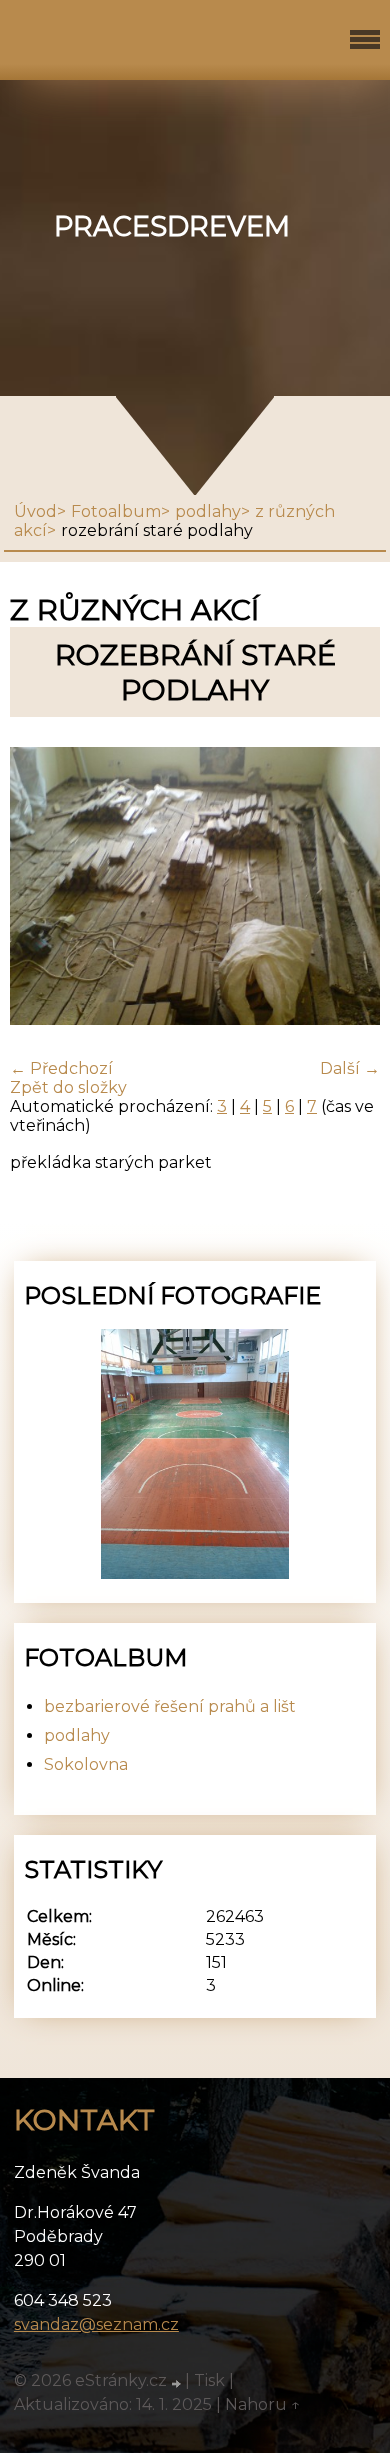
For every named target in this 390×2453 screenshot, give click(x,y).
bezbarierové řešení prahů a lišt (170, 1706)
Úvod (35, 511)
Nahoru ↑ (263, 2404)
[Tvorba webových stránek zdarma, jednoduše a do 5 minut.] (178, 2383)
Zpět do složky (68, 1087)
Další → (350, 1068)
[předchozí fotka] (42, 888)
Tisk (209, 2380)
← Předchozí (61, 1068)
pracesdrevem (172, 226)
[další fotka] (347, 888)
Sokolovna (86, 1764)
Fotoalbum (116, 511)
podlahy (208, 511)
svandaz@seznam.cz (96, 2324)
